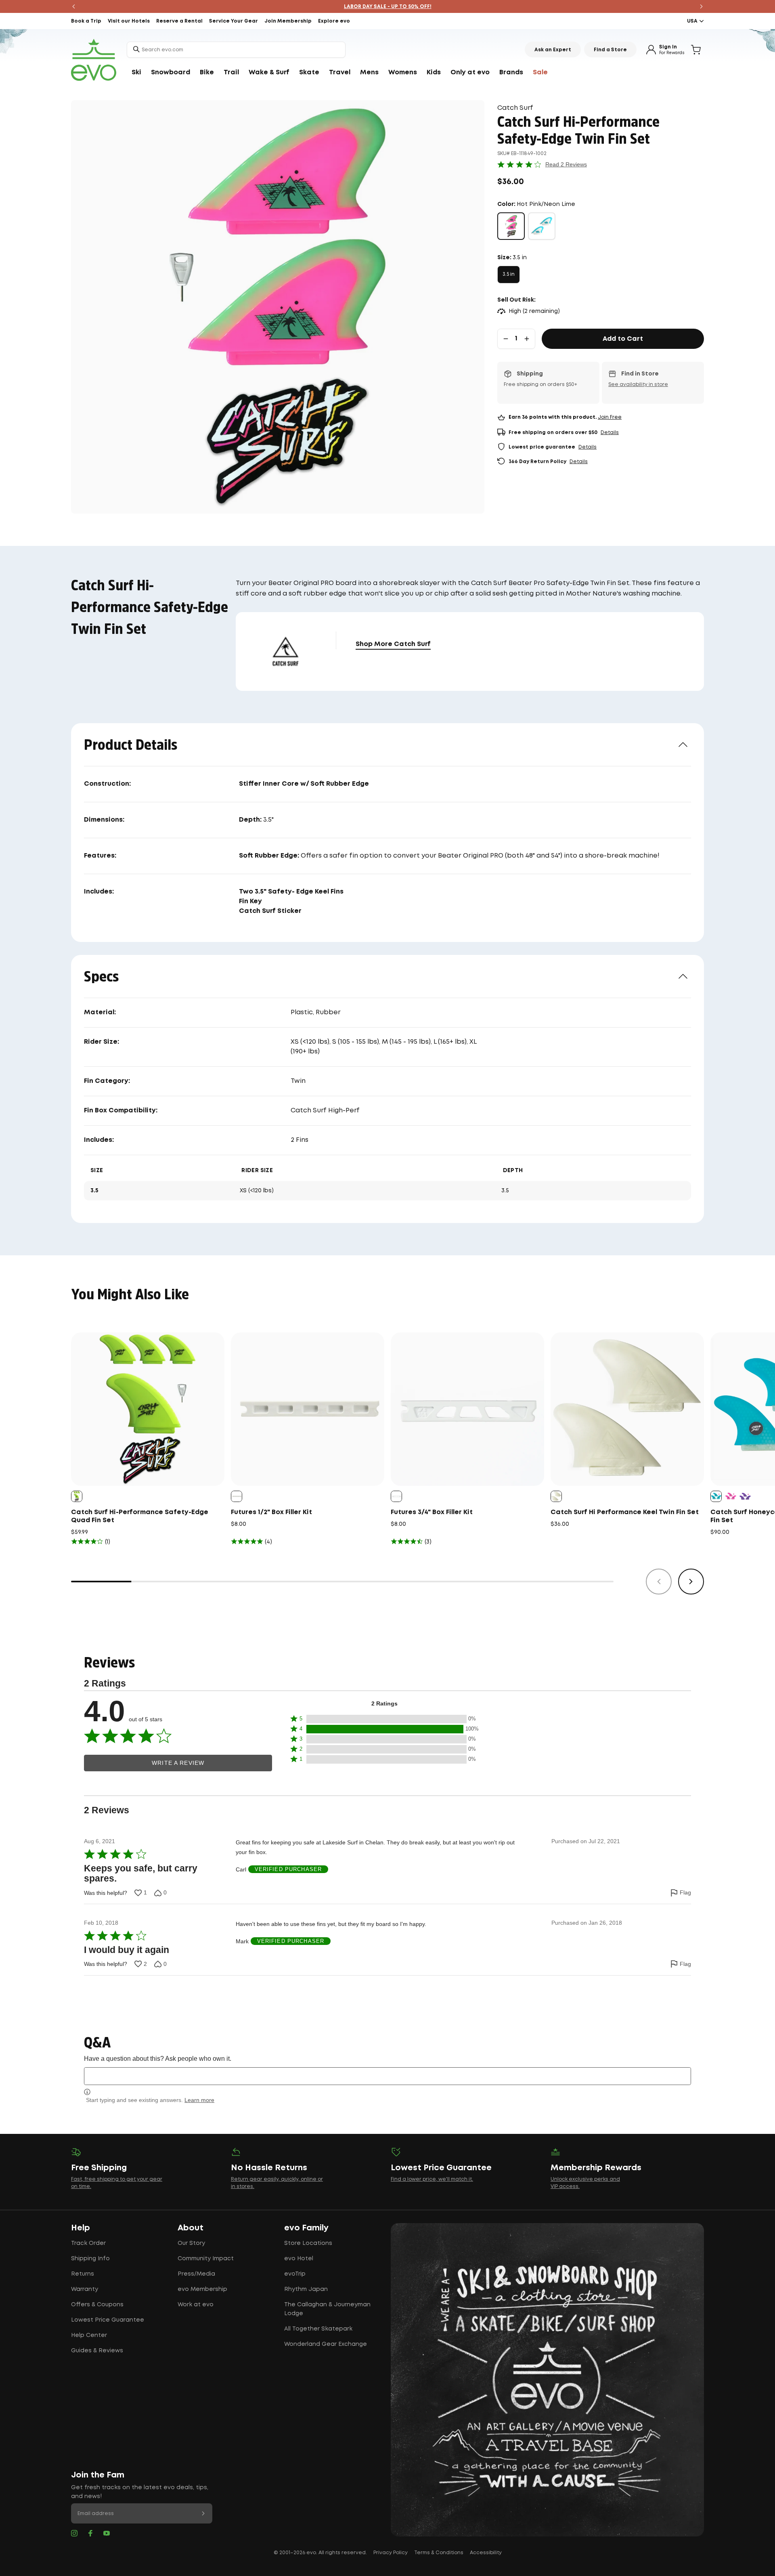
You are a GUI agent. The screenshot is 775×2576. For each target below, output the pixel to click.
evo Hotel (299, 2259)
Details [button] (610, 433)
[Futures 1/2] (308, 1409)
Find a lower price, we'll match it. (432, 2179)
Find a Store (610, 50)
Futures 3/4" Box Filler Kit (432, 1512)
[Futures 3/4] (467, 1409)
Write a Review (178, 1763)
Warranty (85, 2289)
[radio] (511, 226)
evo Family (306, 2228)
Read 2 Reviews (566, 164)
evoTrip (295, 2274)
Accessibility (486, 2553)
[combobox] (236, 50)
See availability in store (638, 385)
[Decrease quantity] (506, 339)
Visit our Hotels (129, 21)
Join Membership (288, 21)
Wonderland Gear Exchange (326, 2344)
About (191, 2228)
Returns (83, 2274)
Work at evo (196, 2305)
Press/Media (196, 2274)
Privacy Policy (391, 2553)
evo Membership (202, 2289)
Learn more (199, 2100)
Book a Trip (86, 21)
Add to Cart (623, 339)
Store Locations (308, 2243)
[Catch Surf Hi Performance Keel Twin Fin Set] (627, 1409)
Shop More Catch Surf (393, 644)
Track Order (88, 2243)
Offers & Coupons (97, 2305)
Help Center (89, 2335)
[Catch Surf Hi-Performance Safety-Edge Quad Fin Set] (148, 1409)
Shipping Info (90, 2259)
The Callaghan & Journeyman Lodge (327, 2309)
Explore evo (334, 21)
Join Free (610, 417)
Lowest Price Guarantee (108, 2320)
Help (81, 2228)
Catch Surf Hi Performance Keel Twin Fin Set (625, 1512)
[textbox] (387, 2076)
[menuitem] (136, 73)
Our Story (191, 2243)
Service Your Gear (234, 21)
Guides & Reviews (97, 2351)
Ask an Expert (553, 50)
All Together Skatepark (318, 2329)
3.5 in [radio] (509, 274)
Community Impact (206, 2259)
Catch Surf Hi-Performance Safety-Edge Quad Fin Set (140, 1516)
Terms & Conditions (439, 2553)
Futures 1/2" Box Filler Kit (271, 1512)
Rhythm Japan (306, 2289)
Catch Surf (515, 108)
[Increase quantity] (527, 339)
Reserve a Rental (179, 21)
